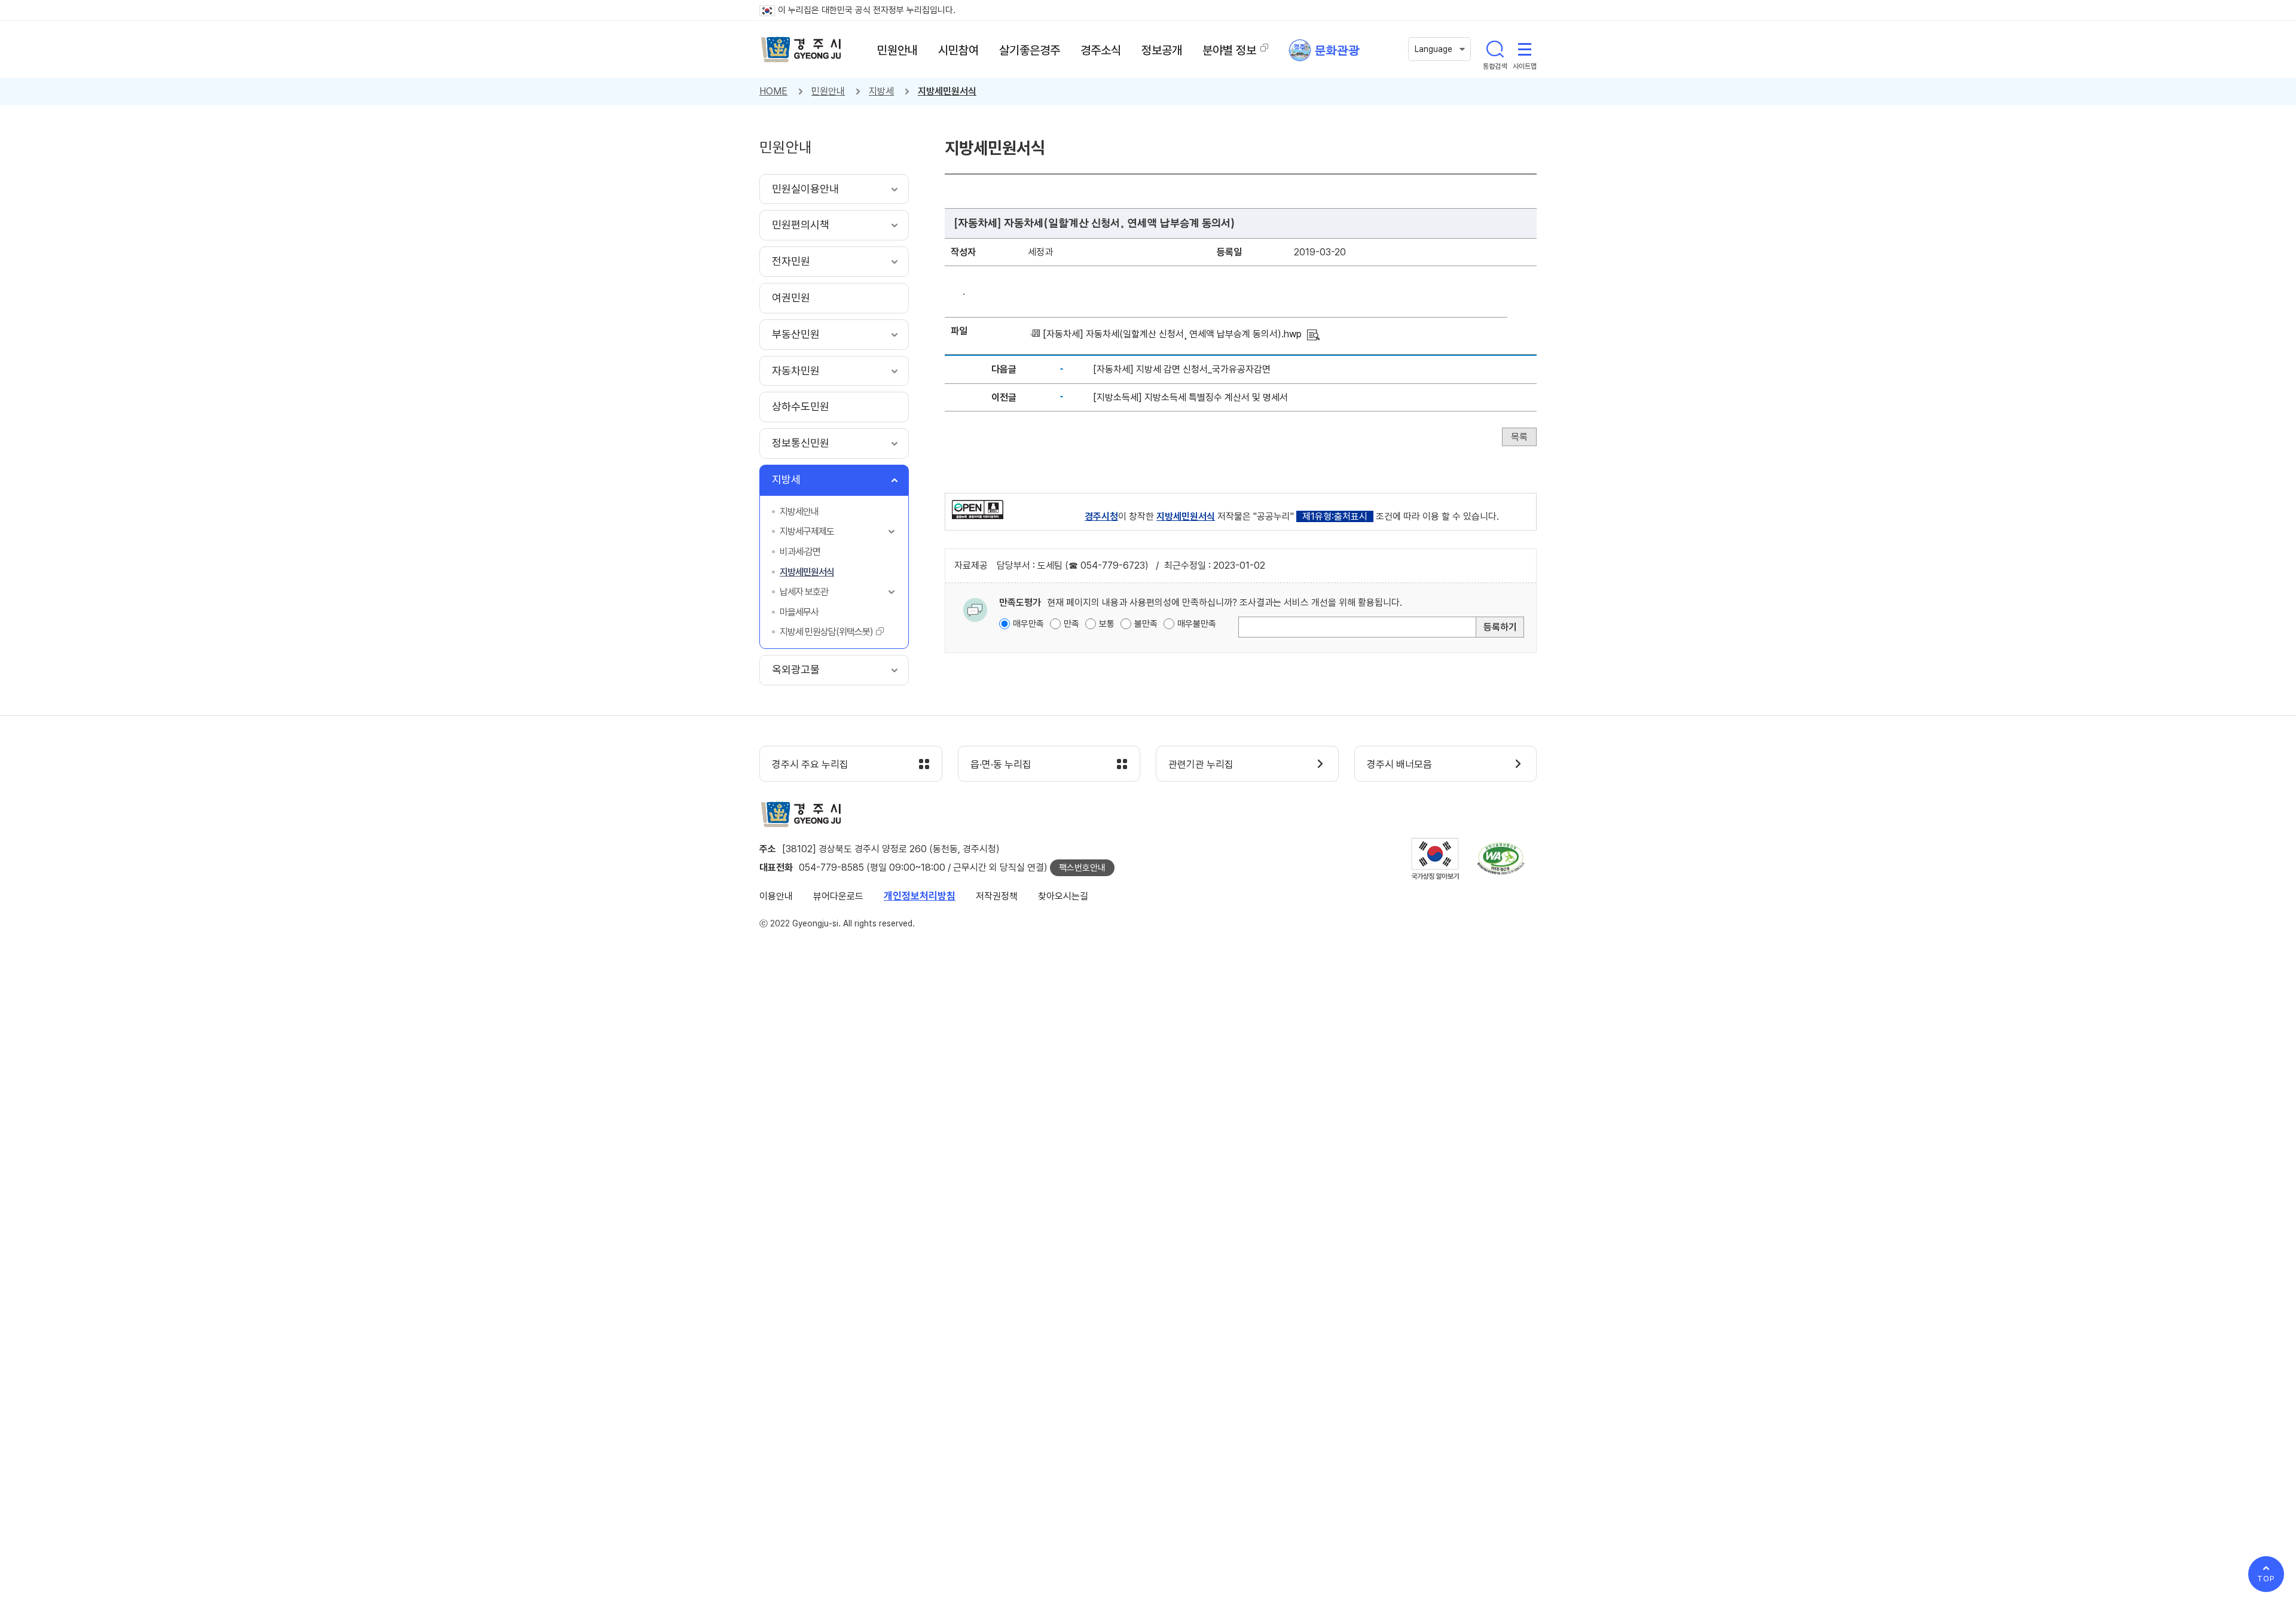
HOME (773, 91)
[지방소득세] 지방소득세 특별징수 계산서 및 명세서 (1190, 397)
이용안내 (776, 896)
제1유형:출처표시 (1335, 516)
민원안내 (828, 91)
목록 (1519, 437)
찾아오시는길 (1063, 896)
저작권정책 (997, 896)
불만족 (1146, 624)
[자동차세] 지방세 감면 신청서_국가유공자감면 (1182, 369)
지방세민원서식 (947, 91)
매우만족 (1028, 624)
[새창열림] (978, 509)
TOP (2266, 1579)
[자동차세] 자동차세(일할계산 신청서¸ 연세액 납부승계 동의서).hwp (1172, 334)
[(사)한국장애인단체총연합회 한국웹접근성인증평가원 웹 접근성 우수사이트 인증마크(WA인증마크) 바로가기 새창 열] (1501, 859)
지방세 (881, 91)
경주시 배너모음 (1399, 764)
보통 (1107, 624)
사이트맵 (1525, 49)
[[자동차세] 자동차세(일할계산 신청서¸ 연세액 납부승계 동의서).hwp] (1313, 334)
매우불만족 (1197, 624)
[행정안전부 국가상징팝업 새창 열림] (1435, 859)
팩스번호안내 (1082, 868)
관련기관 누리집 (1201, 764)
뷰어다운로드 (838, 896)
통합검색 (1495, 49)
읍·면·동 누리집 (1001, 764)
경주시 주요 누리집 (810, 764)
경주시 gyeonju (801, 50)
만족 (1071, 624)
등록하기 (1500, 627)
